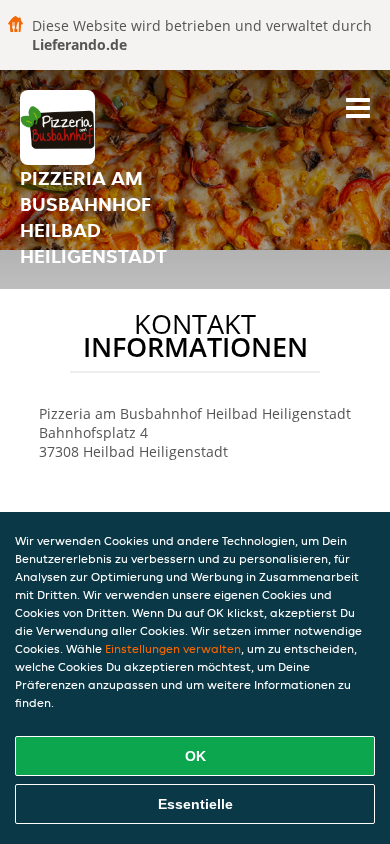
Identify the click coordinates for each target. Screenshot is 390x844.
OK (195, 756)
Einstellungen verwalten (173, 648)
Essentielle (195, 804)
